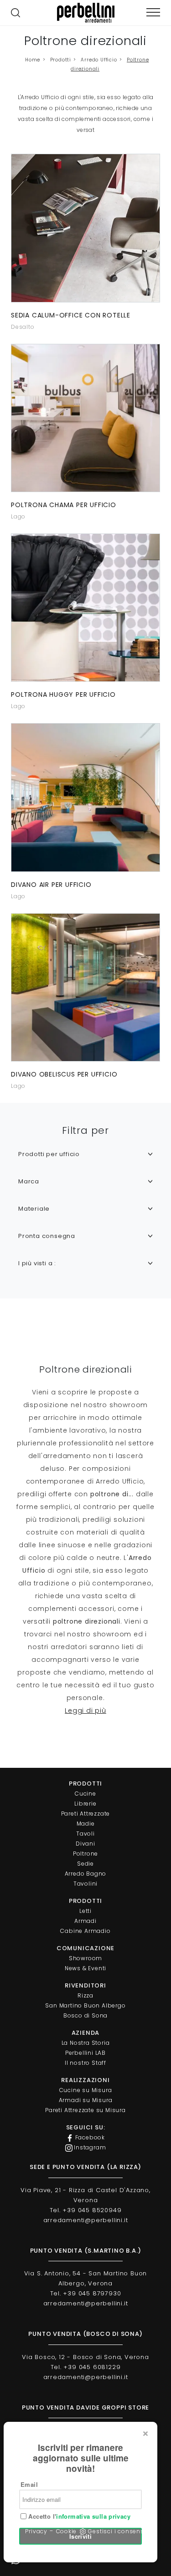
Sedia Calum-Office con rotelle (71, 315)
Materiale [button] (34, 1209)
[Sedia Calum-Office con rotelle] (85, 228)
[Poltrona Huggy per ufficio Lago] (85, 608)
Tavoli (85, 1834)
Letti (85, 1911)
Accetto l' (78, 2516)
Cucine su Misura (86, 2090)
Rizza (85, 1995)
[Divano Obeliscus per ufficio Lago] (85, 987)
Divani (85, 1844)
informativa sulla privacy (93, 2516)
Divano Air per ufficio (51, 885)
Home (33, 60)
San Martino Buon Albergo (85, 2005)
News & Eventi (85, 1968)
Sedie (85, 1864)
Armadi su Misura (86, 2100)
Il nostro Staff (85, 2063)
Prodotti (61, 60)
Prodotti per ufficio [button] (49, 1154)
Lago (18, 516)
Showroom (85, 1958)
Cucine (85, 1794)
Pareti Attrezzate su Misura (85, 2110)
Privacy (36, 2531)
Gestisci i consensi (117, 2531)
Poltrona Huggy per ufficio (63, 694)
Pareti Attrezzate (86, 1814)
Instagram (89, 2147)
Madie (86, 1824)
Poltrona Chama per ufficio (64, 505)
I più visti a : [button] (37, 1263)
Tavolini (85, 1884)
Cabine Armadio (85, 1931)
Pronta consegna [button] (47, 1236)
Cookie (67, 2531)
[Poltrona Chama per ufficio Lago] (85, 418)
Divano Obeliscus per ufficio (64, 1074)
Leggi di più (85, 1711)
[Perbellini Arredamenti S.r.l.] (85, 13)
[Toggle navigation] (153, 13)
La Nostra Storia (86, 2043)
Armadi (85, 1921)
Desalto (23, 327)
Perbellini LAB (85, 2053)
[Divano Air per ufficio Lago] (85, 797)
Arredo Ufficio (99, 60)
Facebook (89, 2137)
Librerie (85, 1804)
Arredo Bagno (86, 1874)
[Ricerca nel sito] (16, 13)
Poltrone (85, 1854)
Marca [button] (29, 1181)
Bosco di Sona (85, 2015)
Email (29, 2484)
